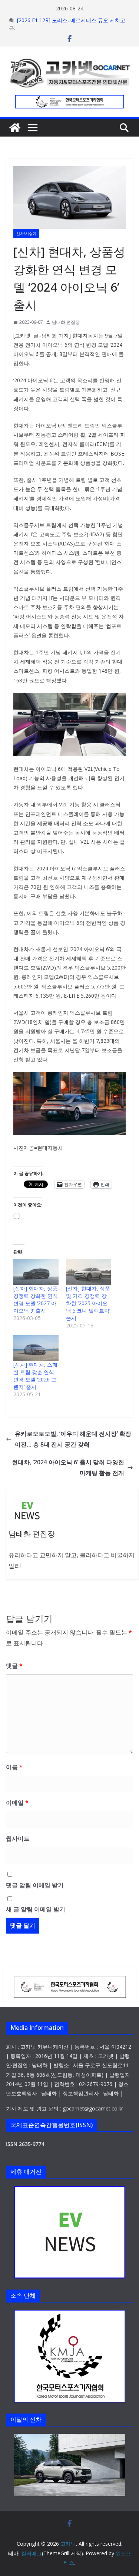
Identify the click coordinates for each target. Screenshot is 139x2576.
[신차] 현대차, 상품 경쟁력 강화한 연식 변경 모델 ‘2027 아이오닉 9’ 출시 (36, 1299)
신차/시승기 (26, 234)
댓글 (14, 1666)
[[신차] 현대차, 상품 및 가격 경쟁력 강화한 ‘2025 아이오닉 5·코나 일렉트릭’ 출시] (89, 1272)
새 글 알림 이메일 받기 (36, 1909)
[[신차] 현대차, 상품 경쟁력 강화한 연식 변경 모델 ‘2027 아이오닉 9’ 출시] (36, 1272)
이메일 (17, 1803)
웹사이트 (18, 1838)
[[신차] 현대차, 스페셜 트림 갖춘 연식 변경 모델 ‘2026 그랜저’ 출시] (36, 1348)
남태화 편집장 (66, 322)
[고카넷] (15, 128)
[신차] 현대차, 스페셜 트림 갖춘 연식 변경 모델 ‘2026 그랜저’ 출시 (35, 1376)
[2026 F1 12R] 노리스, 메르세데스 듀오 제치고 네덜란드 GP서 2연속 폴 (71, 24)
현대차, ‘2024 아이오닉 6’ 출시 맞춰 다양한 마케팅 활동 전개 (68, 1467)
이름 (14, 1767)
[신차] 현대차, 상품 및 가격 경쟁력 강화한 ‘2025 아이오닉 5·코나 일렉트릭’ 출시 (88, 1303)
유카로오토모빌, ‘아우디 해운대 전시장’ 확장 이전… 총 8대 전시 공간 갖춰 (73, 1439)
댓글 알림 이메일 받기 (35, 1885)
